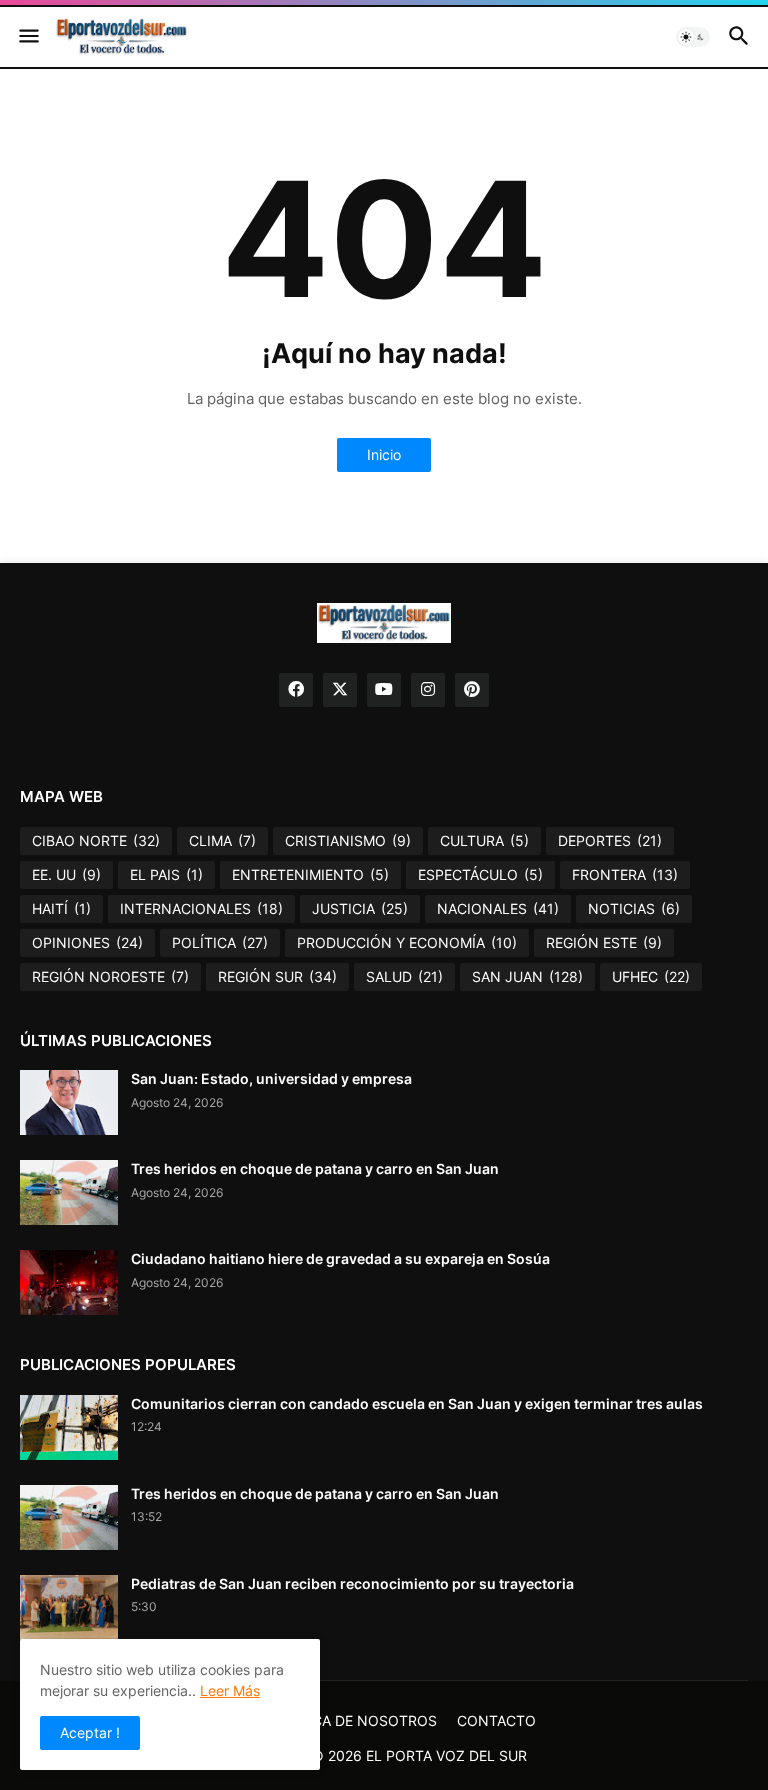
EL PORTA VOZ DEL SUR (446, 1755)
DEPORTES (610, 840)
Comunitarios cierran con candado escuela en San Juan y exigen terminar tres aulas (417, 1403)
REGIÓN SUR (277, 976)
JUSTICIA (360, 908)
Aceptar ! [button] (90, 1732)
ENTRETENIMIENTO (310, 874)
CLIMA (222, 840)
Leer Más (230, 1690)
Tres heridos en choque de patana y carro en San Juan (315, 1168)
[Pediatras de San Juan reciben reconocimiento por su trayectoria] (69, 1607)
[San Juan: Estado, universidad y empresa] (69, 1102)
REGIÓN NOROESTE (110, 976)
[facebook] (296, 690)
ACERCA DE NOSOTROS (356, 1720)
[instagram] (428, 690)
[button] (27, 37)
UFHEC (651, 976)
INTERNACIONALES (201, 908)
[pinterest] (472, 690)
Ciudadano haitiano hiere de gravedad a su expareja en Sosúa (340, 1258)
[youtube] (384, 690)
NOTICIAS (634, 908)
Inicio (384, 454)
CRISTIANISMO (348, 840)
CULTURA (484, 840)
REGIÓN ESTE (604, 942)
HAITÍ (61, 908)
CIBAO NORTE (96, 840)
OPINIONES (87, 942)
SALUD (404, 976)
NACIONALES (498, 908)
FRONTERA (625, 874)
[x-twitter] (340, 690)
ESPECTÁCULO (480, 874)
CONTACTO (496, 1720)
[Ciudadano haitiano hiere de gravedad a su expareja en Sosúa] (69, 1282)
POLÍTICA (220, 942)
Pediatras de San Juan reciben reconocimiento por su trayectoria (352, 1583)
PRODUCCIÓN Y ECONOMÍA (407, 942)
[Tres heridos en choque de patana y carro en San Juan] (69, 1192)
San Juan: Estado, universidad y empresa (271, 1078)
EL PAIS (166, 874)
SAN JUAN (527, 976)
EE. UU (66, 874)
